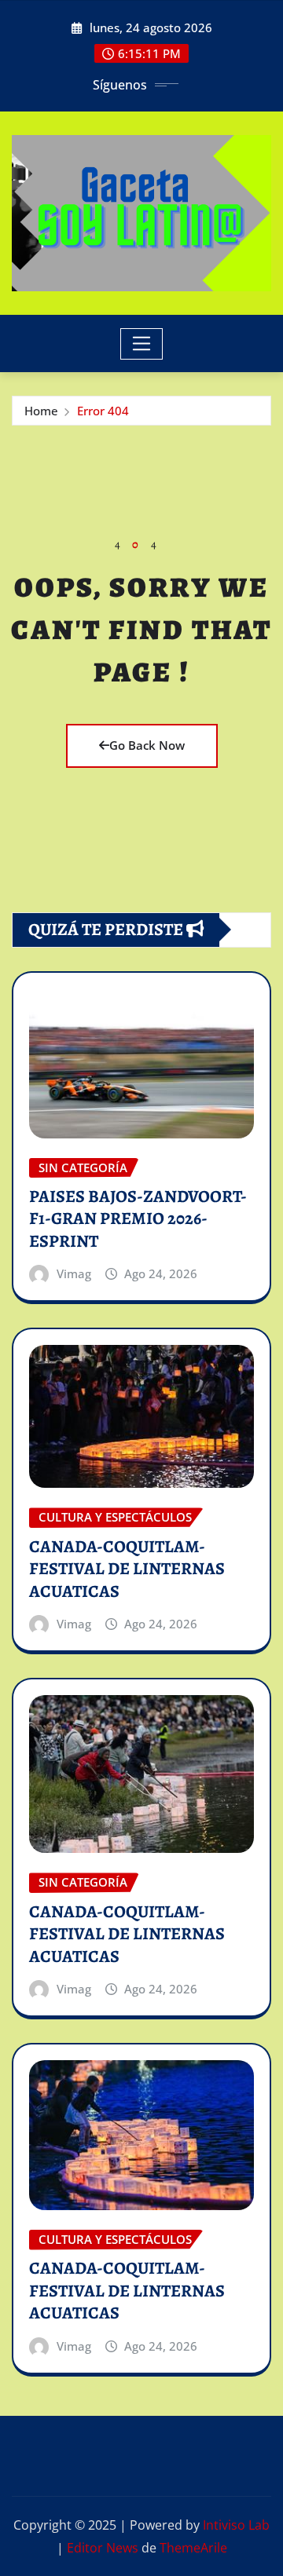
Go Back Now (147, 745)
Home (41, 411)
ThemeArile (193, 2548)
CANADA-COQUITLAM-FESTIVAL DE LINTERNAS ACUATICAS (127, 1569)
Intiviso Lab (236, 2525)
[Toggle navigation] (142, 344)
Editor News (103, 2548)
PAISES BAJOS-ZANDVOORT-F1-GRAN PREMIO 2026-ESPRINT (138, 1219)
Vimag (74, 1273)
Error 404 (103, 411)
